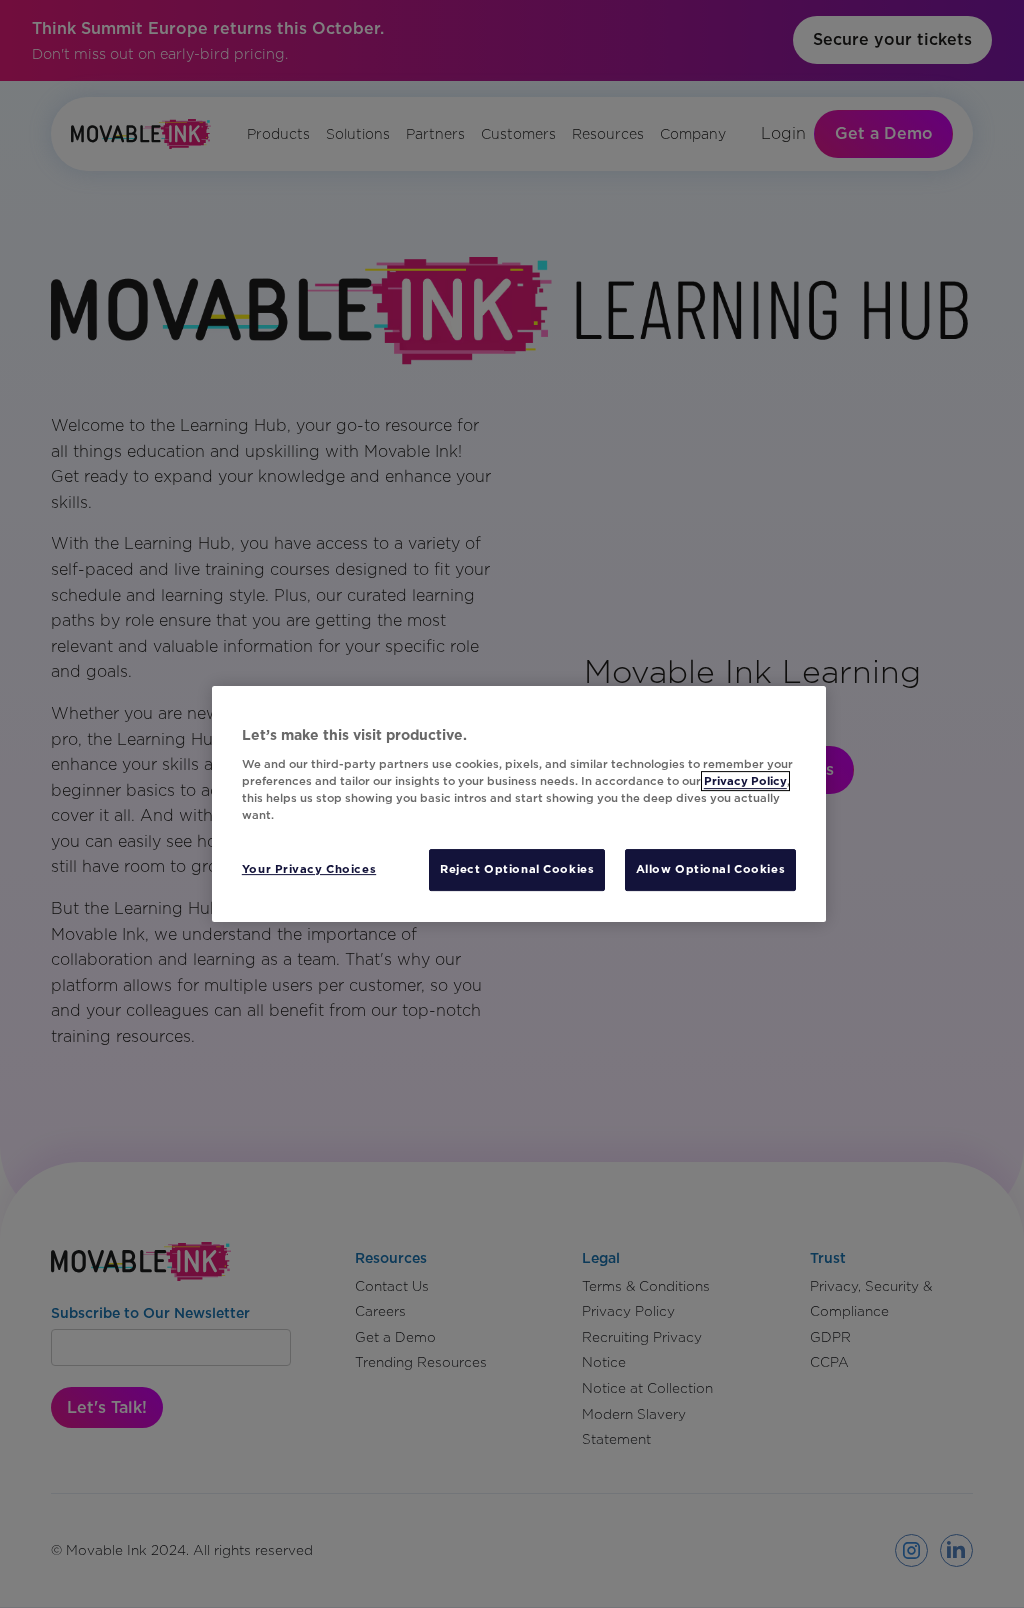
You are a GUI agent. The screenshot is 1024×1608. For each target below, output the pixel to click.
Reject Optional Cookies (517, 869)
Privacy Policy (745, 781)
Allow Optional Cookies (711, 869)
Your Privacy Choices (309, 869)
